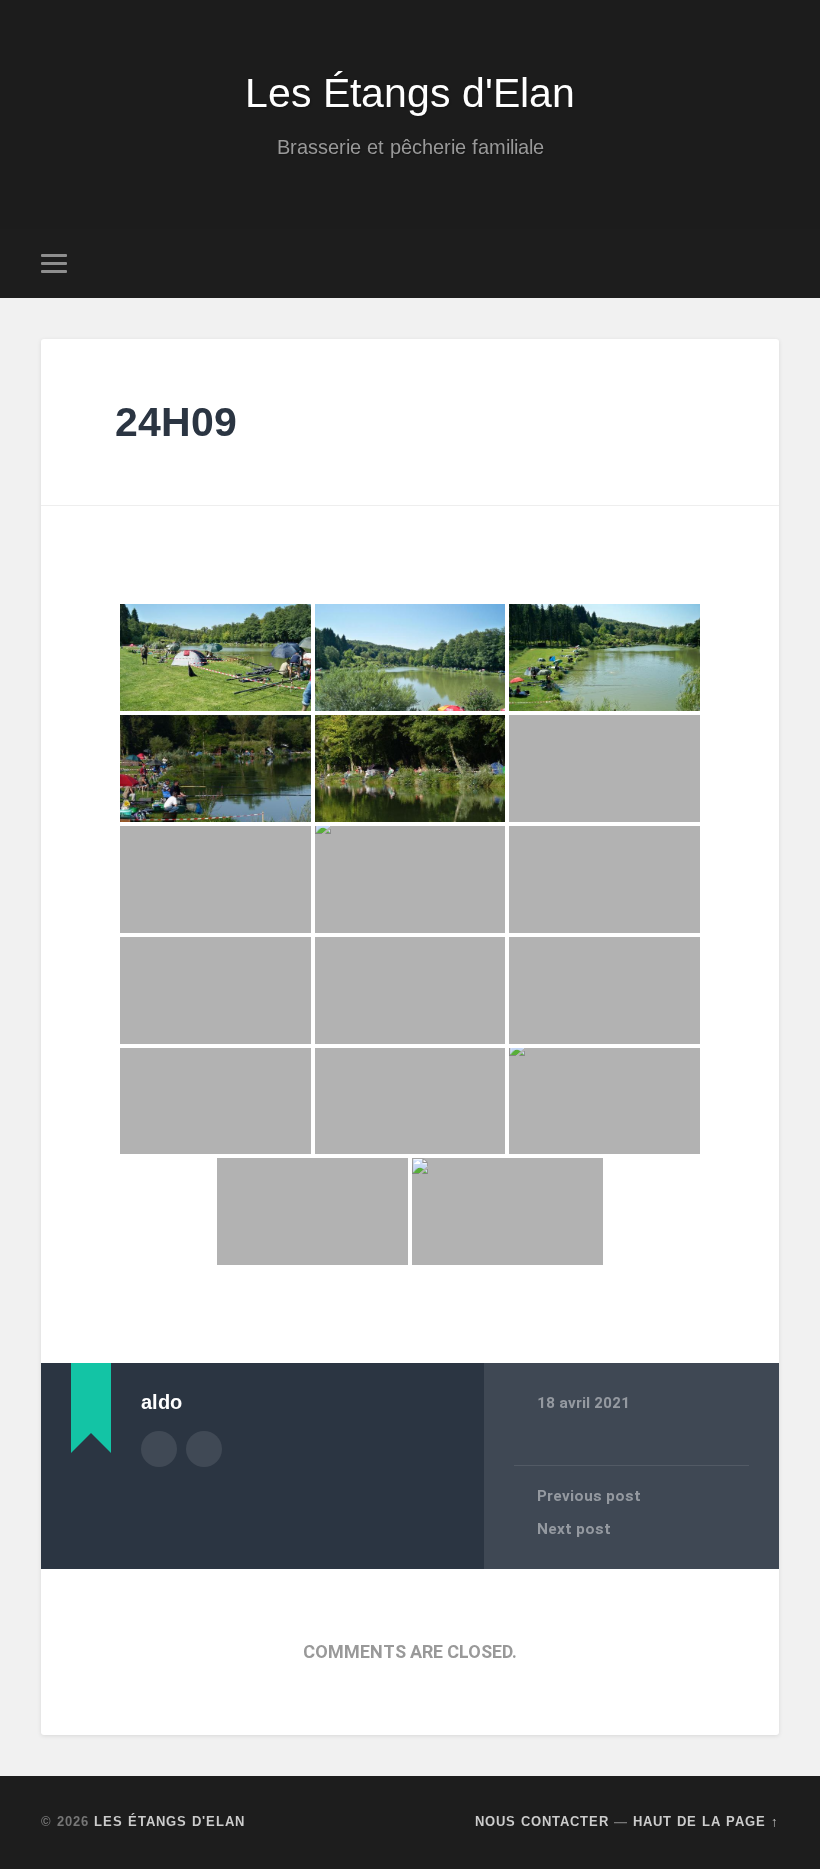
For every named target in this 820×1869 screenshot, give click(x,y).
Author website (204, 1449)
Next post (574, 1529)
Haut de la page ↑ (706, 1821)
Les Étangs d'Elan (410, 93)
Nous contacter (542, 1821)
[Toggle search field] (767, 263)
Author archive (159, 1449)
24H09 (176, 422)
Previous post (589, 1496)
